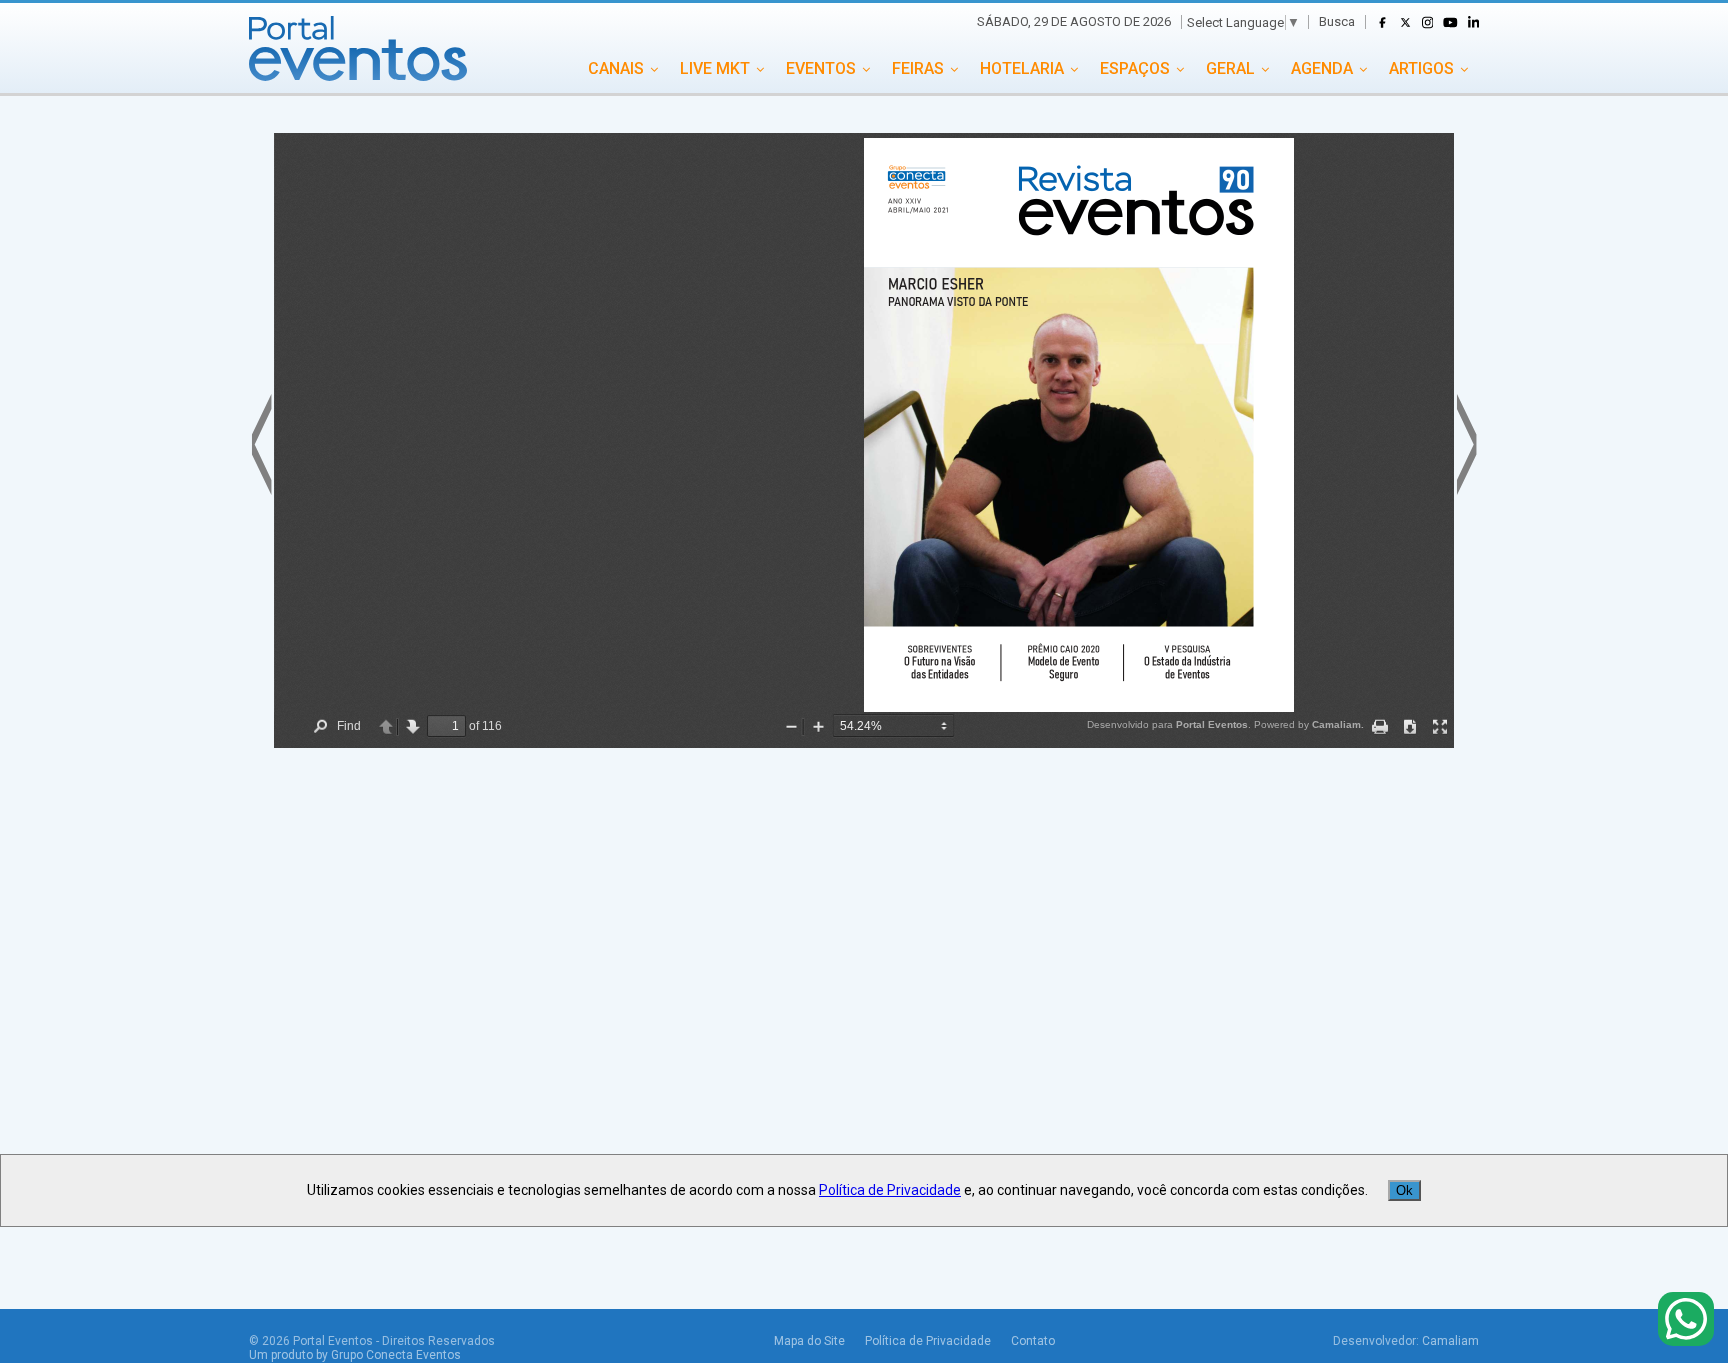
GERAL (1230, 68)
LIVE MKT (715, 68)
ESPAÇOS (1135, 68)
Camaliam (1450, 1341)
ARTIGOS (1421, 68)
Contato (1033, 1341)
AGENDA (1322, 68)
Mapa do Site (809, 1341)
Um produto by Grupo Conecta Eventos (355, 1355)
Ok (1404, 1190)
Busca (1337, 21)
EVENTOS (821, 68)
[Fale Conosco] (1686, 1320)
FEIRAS (918, 68)
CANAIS (616, 68)
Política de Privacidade (928, 1341)
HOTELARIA (1022, 68)
